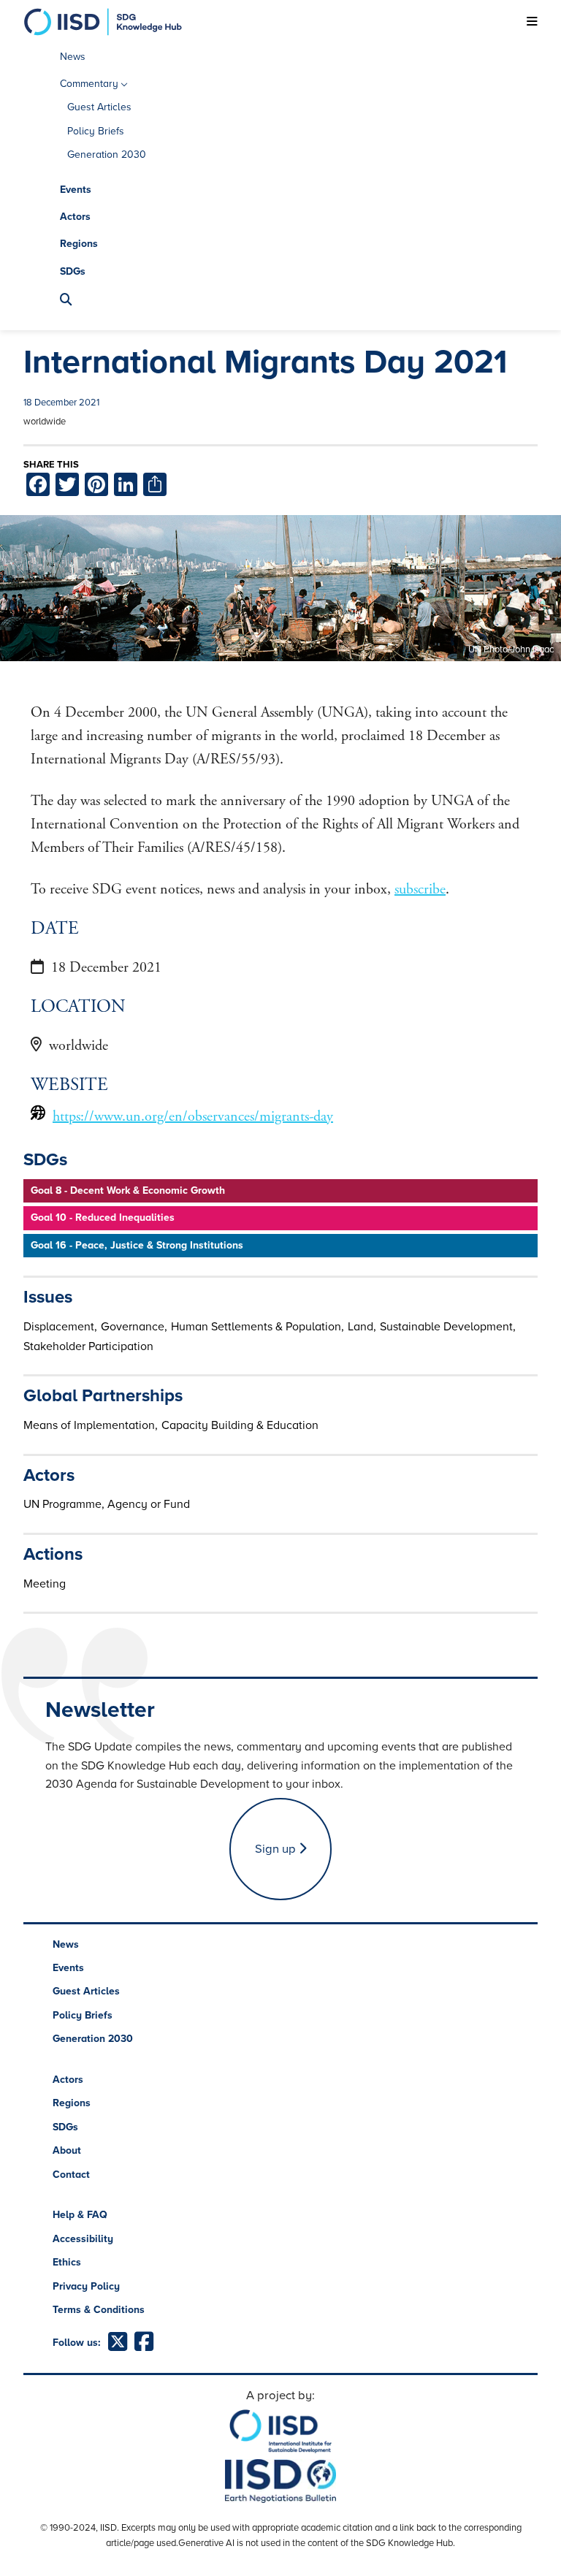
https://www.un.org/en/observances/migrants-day (193, 1117)
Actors (75, 217)
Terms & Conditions (99, 2310)
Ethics (67, 2262)
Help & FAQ (80, 2215)
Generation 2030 (107, 155)
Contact (71, 2175)
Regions (79, 244)
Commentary (89, 84)
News (73, 57)
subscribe (420, 889)
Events (76, 190)
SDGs (73, 271)
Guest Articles (99, 107)
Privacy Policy (86, 2286)
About (67, 2150)
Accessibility (83, 2239)
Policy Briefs (96, 131)
